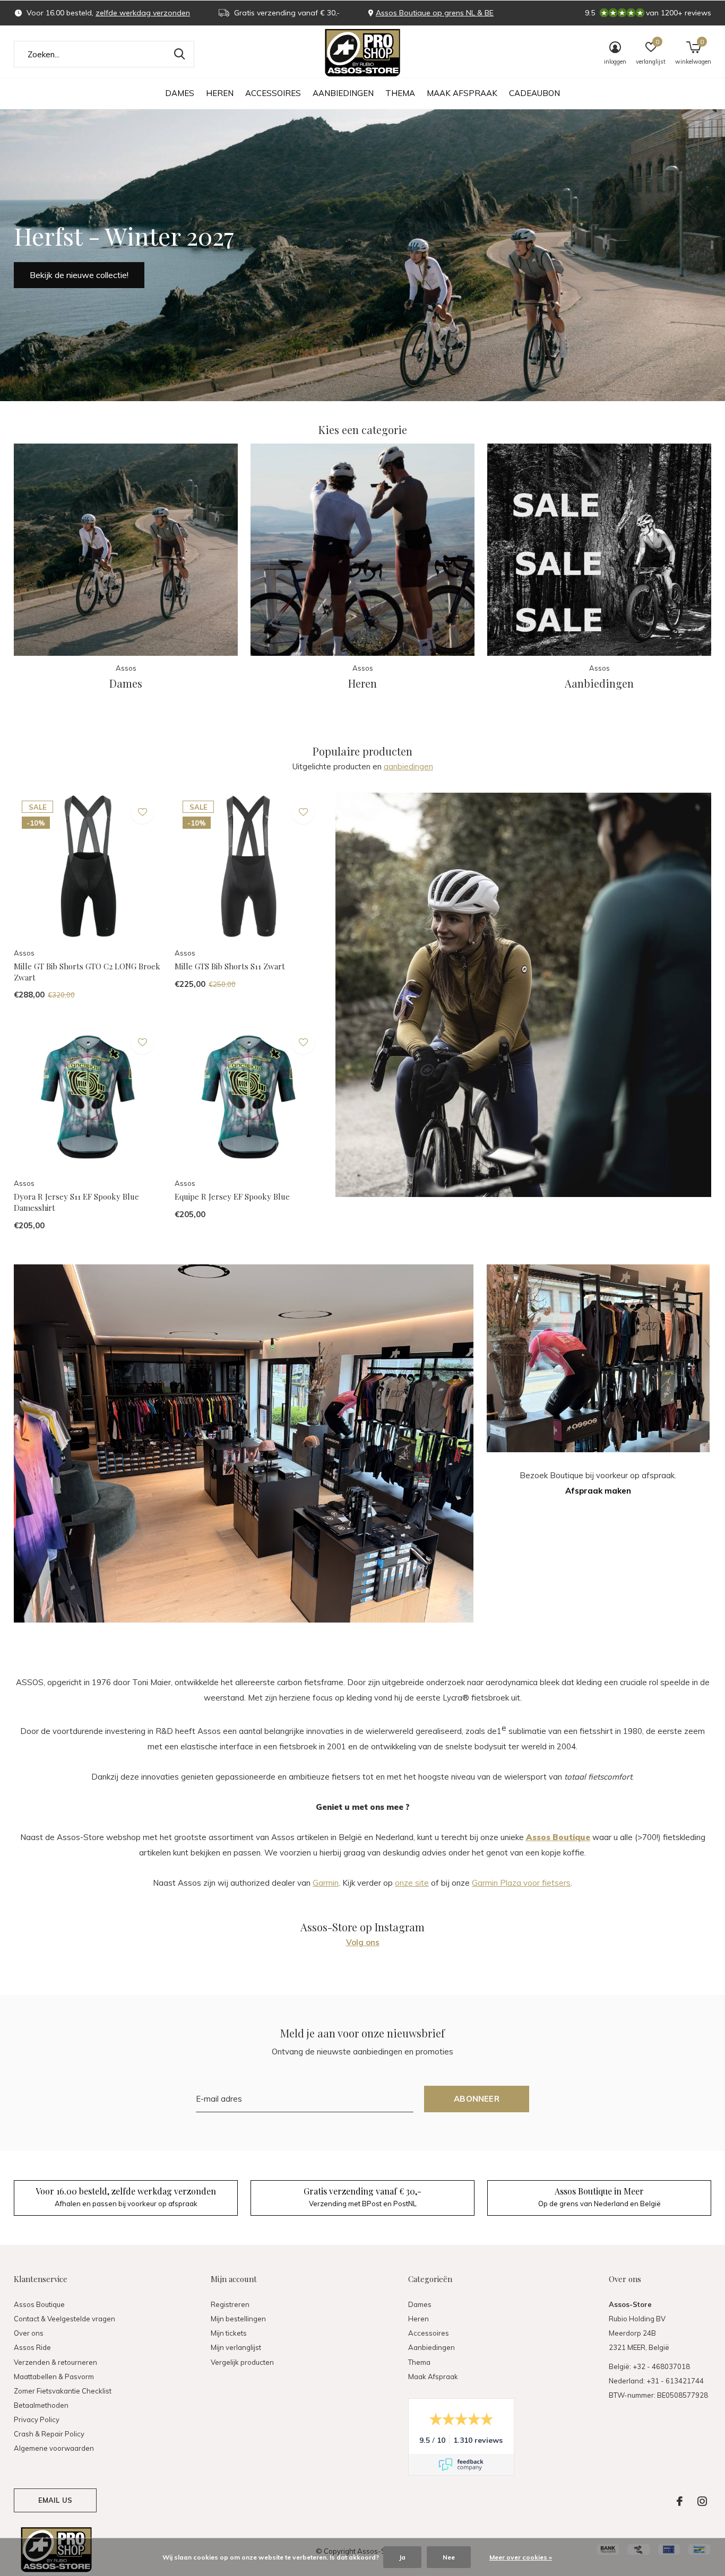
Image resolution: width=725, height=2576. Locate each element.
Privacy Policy (37, 2419)
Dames (180, 93)
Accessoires (273, 93)
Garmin (326, 1883)
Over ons (29, 2333)
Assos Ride (32, 2347)
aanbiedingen (408, 766)
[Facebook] (680, 2501)
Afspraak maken (598, 1491)
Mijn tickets (229, 2333)
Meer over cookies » (521, 2557)
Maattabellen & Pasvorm (54, 2376)
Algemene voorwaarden (54, 2448)
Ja (402, 2557)
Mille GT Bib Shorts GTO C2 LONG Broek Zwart (87, 972)
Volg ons (363, 1942)
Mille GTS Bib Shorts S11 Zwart (230, 966)
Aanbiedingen (343, 93)
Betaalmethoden (41, 2405)
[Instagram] (702, 2501)
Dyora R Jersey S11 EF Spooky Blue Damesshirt (76, 1202)
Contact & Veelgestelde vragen (64, 2319)
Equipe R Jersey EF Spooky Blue (232, 1196)
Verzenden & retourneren (55, 2362)
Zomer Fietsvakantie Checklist (63, 2391)
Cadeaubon (534, 93)
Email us (55, 2500)
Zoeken (179, 54)
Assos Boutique (39, 2304)
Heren (220, 93)
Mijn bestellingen (238, 2319)
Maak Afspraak (462, 93)
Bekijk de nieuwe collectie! (79, 275)
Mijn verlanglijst (236, 2347)
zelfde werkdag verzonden (143, 13)
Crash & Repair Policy (49, 2434)
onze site (412, 1883)
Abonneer (477, 2099)
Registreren (230, 2304)
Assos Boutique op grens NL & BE (435, 13)
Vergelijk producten (242, 2362)
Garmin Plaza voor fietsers (521, 1883)
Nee (449, 2557)
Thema (400, 93)
